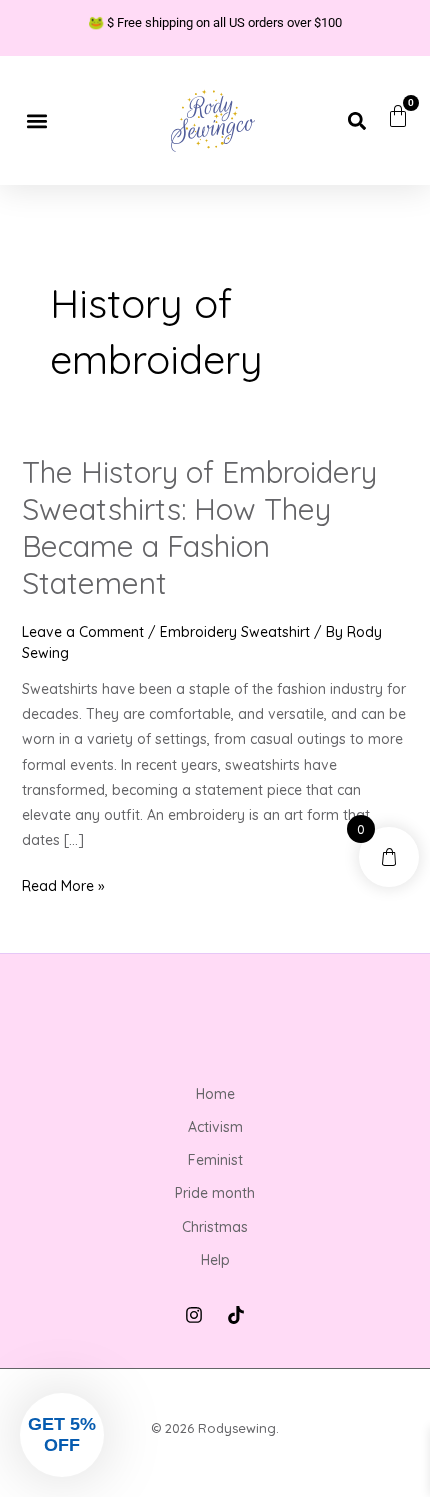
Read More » (63, 884)
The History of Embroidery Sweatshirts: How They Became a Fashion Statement (199, 527)
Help (215, 1260)
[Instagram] (194, 1315)
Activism (215, 1127)
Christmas (215, 1227)
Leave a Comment (83, 632)
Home (215, 1094)
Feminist (215, 1160)
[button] (36, 120)
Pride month (215, 1193)
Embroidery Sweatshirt (235, 632)
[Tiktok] (236, 1315)
